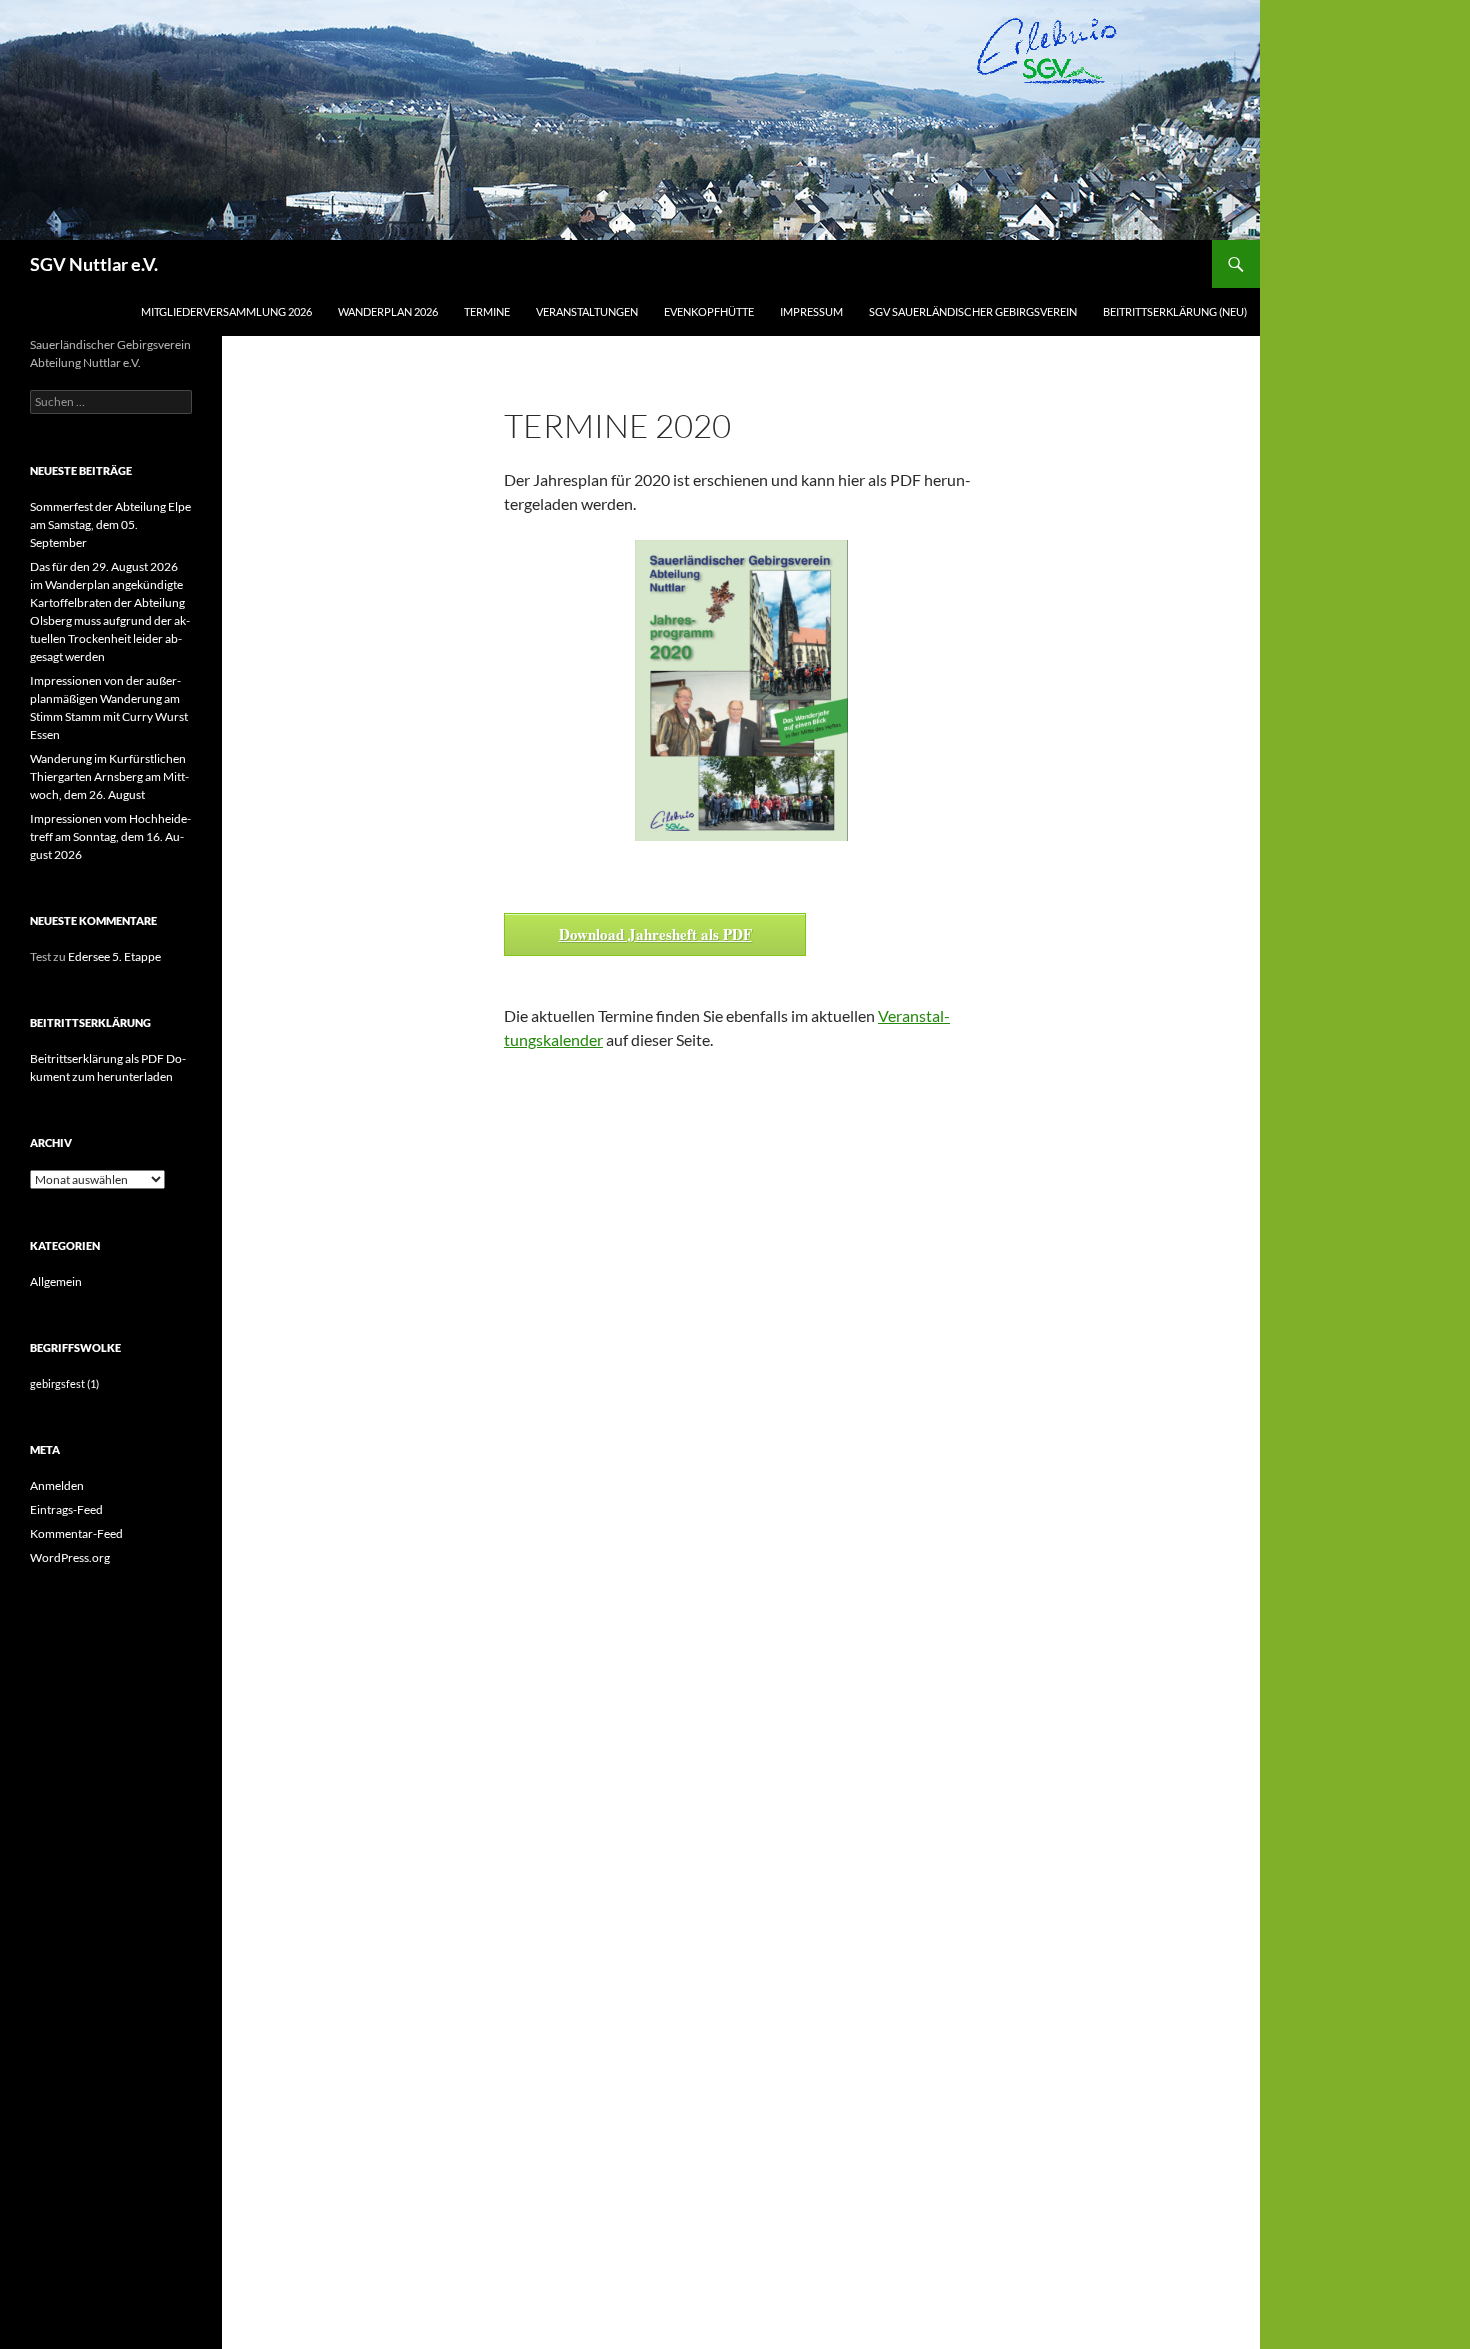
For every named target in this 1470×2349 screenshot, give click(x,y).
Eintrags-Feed (66, 1509)
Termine (487, 311)
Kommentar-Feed (76, 1533)
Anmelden (57, 1485)
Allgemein (56, 1281)
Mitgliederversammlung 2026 (226, 311)
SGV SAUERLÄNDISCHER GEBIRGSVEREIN (973, 311)
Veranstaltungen (587, 311)
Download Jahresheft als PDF (655, 934)
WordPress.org (70, 1557)
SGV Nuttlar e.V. (94, 264)
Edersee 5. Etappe (114, 956)
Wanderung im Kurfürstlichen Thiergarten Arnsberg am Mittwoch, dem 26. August (109, 776)
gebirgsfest (64, 1383)
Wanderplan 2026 (388, 311)
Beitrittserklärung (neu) (1175, 311)
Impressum (811, 311)
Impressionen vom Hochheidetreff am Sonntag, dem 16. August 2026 (110, 836)
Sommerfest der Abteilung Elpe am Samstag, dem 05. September (110, 524)
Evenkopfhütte (709, 311)
